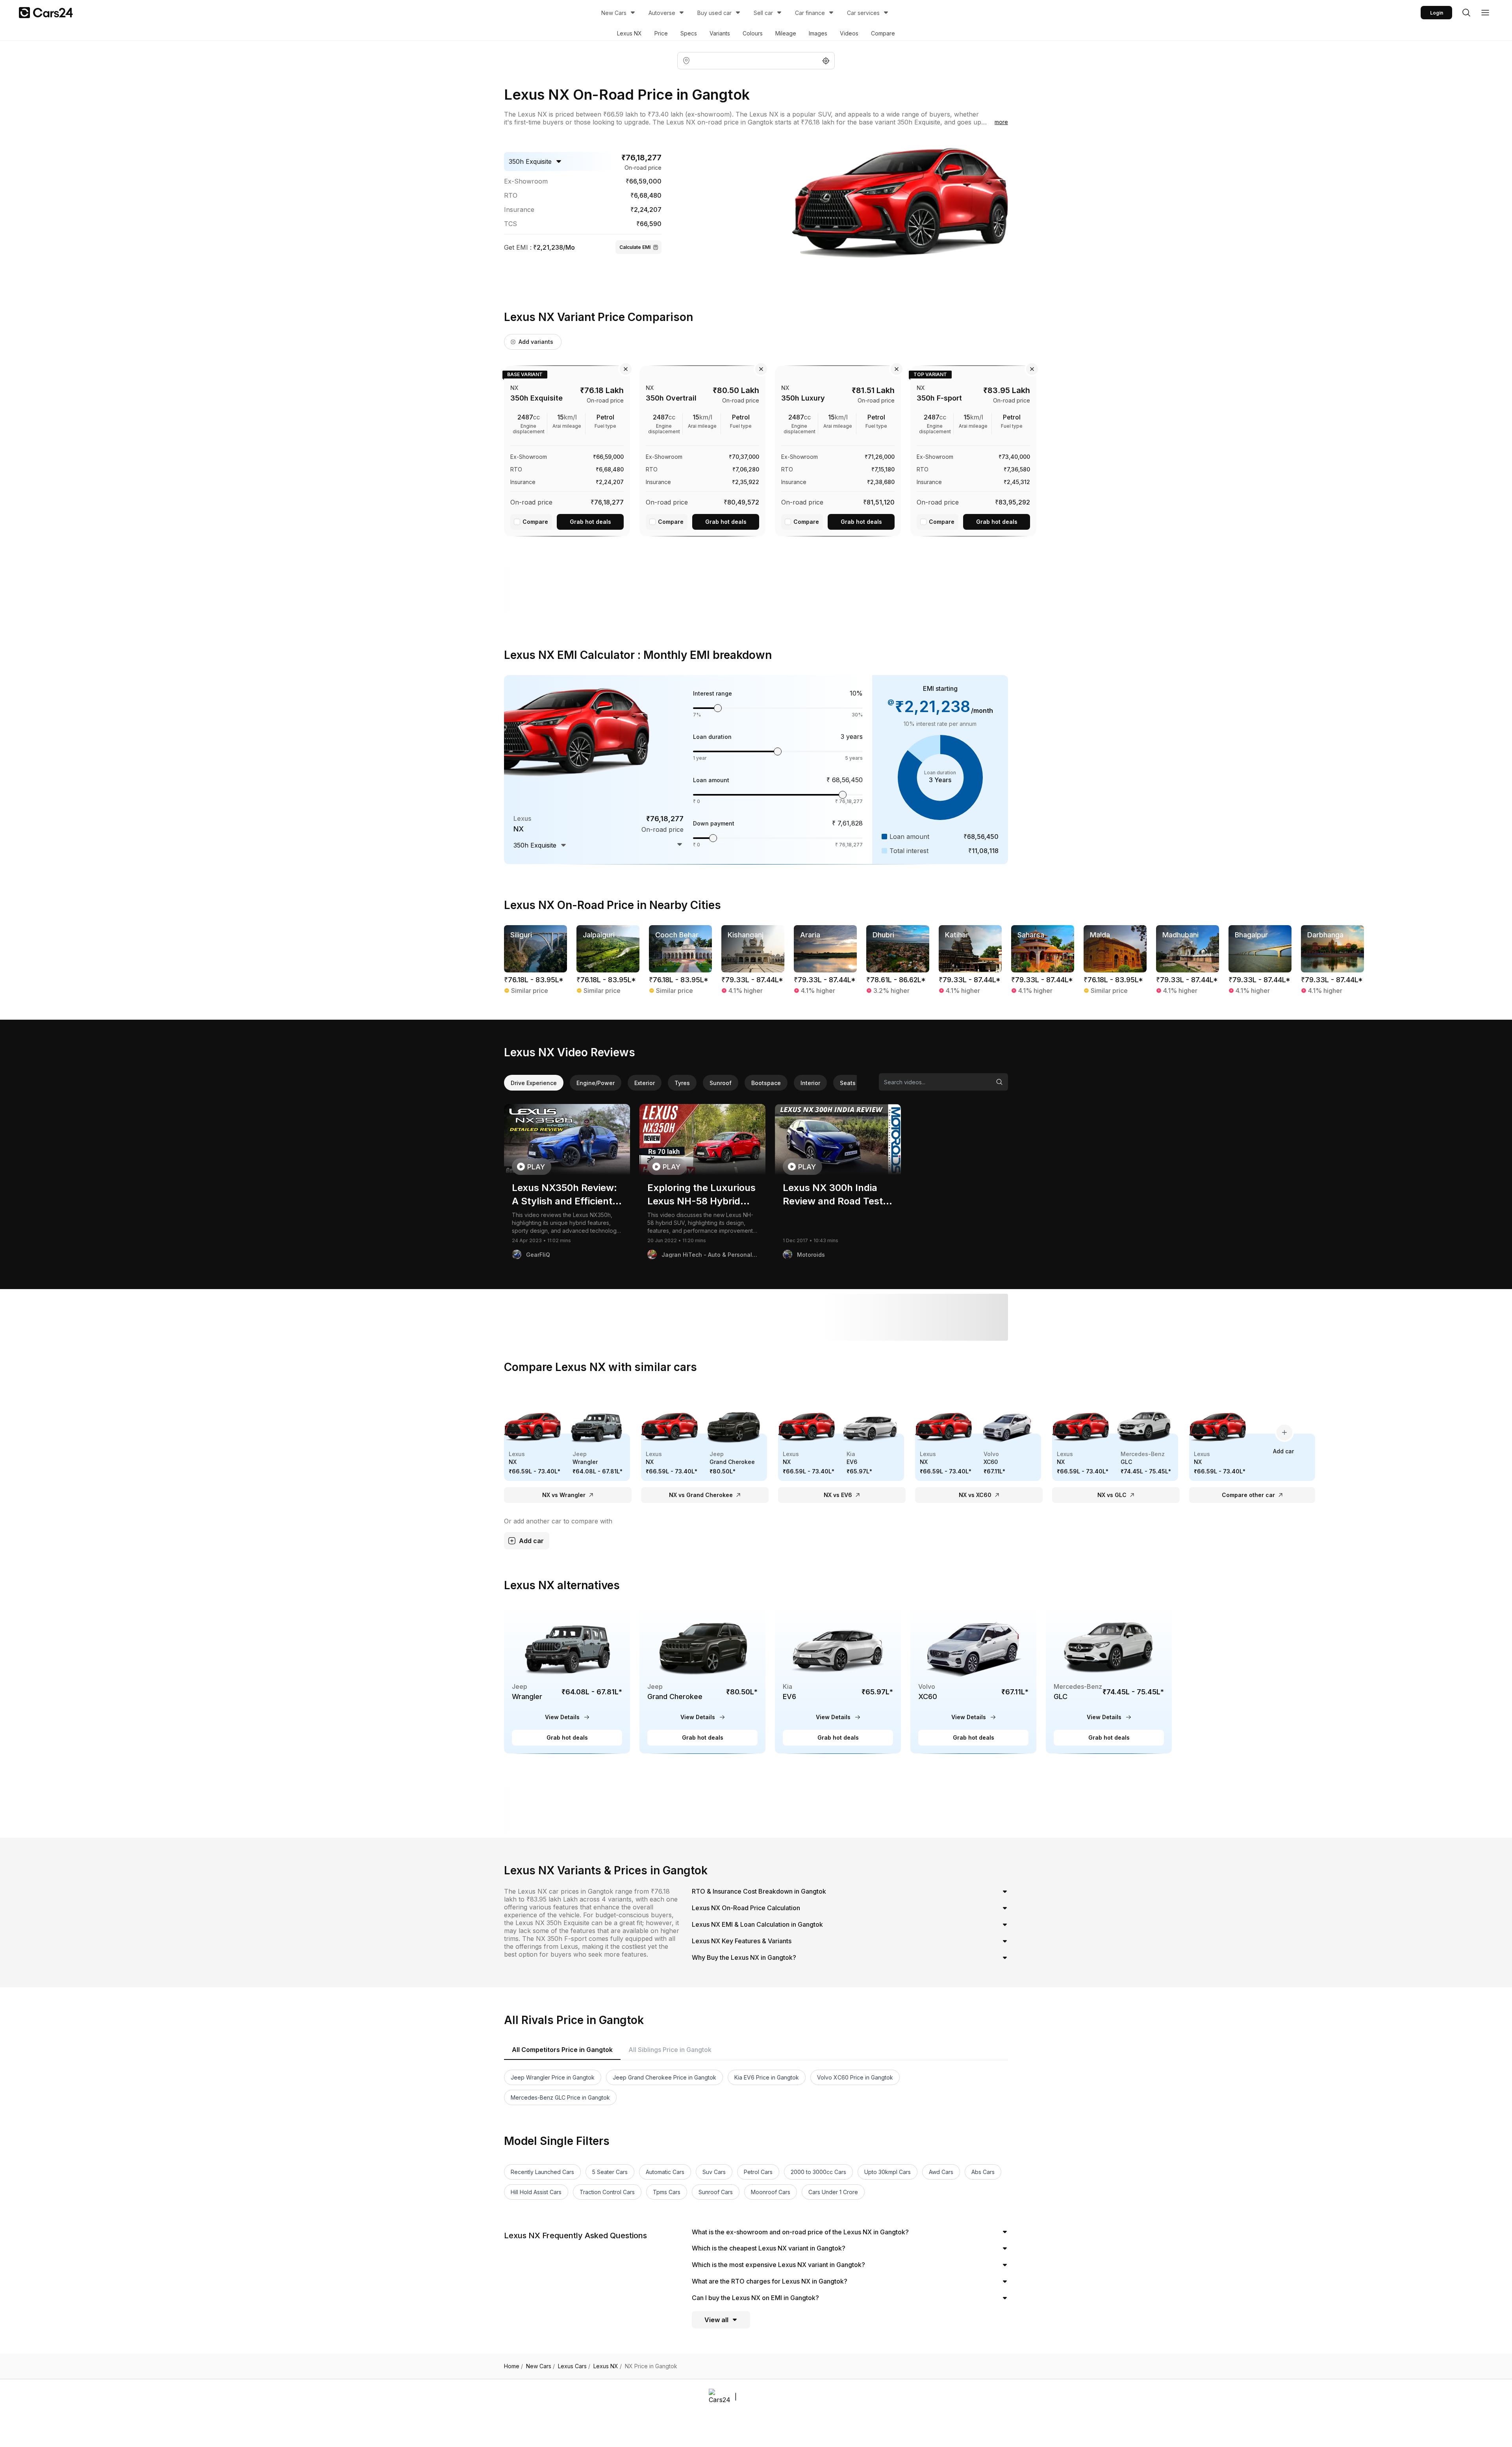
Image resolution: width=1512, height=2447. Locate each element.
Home (513, 2366)
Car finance (810, 13)
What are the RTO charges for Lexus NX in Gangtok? (770, 2281)
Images (818, 33)
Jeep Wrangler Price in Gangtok (553, 2077)
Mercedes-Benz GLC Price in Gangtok (560, 2097)
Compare (883, 33)
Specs (689, 33)
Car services (863, 13)
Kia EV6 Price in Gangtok (767, 2077)
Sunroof (721, 1083)
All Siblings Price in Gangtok (670, 2050)
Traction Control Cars (607, 2192)
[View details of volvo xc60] (973, 1680)
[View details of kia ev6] (838, 1680)
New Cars (614, 13)
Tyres (682, 1083)
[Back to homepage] (46, 13)
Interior (810, 1083)
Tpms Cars (667, 2192)
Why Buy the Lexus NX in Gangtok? (744, 1957)
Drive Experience (534, 1083)
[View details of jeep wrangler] (567, 1680)
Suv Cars (714, 2172)
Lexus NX (629, 33)
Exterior (645, 1083)
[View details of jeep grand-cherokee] (702, 1680)
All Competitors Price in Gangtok (562, 2050)
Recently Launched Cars (542, 2172)
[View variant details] (567, 449)
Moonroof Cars (771, 2192)
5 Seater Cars (610, 2172)
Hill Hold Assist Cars (536, 2192)
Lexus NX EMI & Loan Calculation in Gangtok (757, 1924)
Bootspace (766, 1083)
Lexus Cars (574, 2366)
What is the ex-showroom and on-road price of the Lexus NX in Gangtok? (800, 2232)
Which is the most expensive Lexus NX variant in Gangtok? (778, 2265)
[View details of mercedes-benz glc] (1109, 1680)
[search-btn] (1466, 13)
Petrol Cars (758, 2172)
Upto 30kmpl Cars (888, 2172)
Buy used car (714, 13)
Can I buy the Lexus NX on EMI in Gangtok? (755, 2298)
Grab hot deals (590, 522)
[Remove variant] (626, 369)
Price (661, 33)
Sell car (763, 13)
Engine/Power (596, 1083)
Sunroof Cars (716, 2192)
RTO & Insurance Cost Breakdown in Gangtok (759, 1891)
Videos (849, 33)
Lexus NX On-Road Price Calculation (746, 1908)
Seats (848, 1083)
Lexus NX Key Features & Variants (742, 1941)
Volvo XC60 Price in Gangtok (855, 2077)
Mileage (786, 33)
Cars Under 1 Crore (833, 2192)
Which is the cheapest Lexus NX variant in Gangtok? (769, 2248)
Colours (753, 33)
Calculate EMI (635, 247)
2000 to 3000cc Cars (818, 2172)
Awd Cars (941, 2172)
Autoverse (662, 13)
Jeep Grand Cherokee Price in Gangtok (664, 2077)
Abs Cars (983, 2172)
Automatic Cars (665, 2172)
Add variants (536, 342)
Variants (720, 33)
